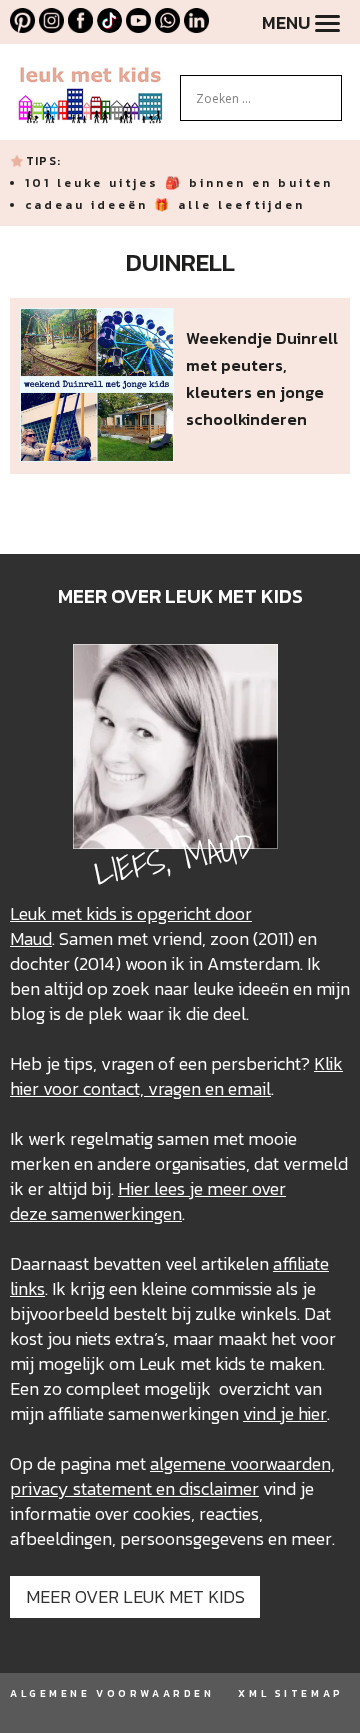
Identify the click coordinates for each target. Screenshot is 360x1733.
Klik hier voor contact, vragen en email (176, 1076)
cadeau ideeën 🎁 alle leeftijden (165, 205)
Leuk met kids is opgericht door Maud (131, 926)
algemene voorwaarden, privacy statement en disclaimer (172, 1476)
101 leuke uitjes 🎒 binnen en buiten (179, 183)
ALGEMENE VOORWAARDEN (112, 1693)
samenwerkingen (116, 1213)
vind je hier (285, 1413)
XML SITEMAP (290, 1693)
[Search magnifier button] (327, 90)
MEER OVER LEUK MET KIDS (135, 1596)
